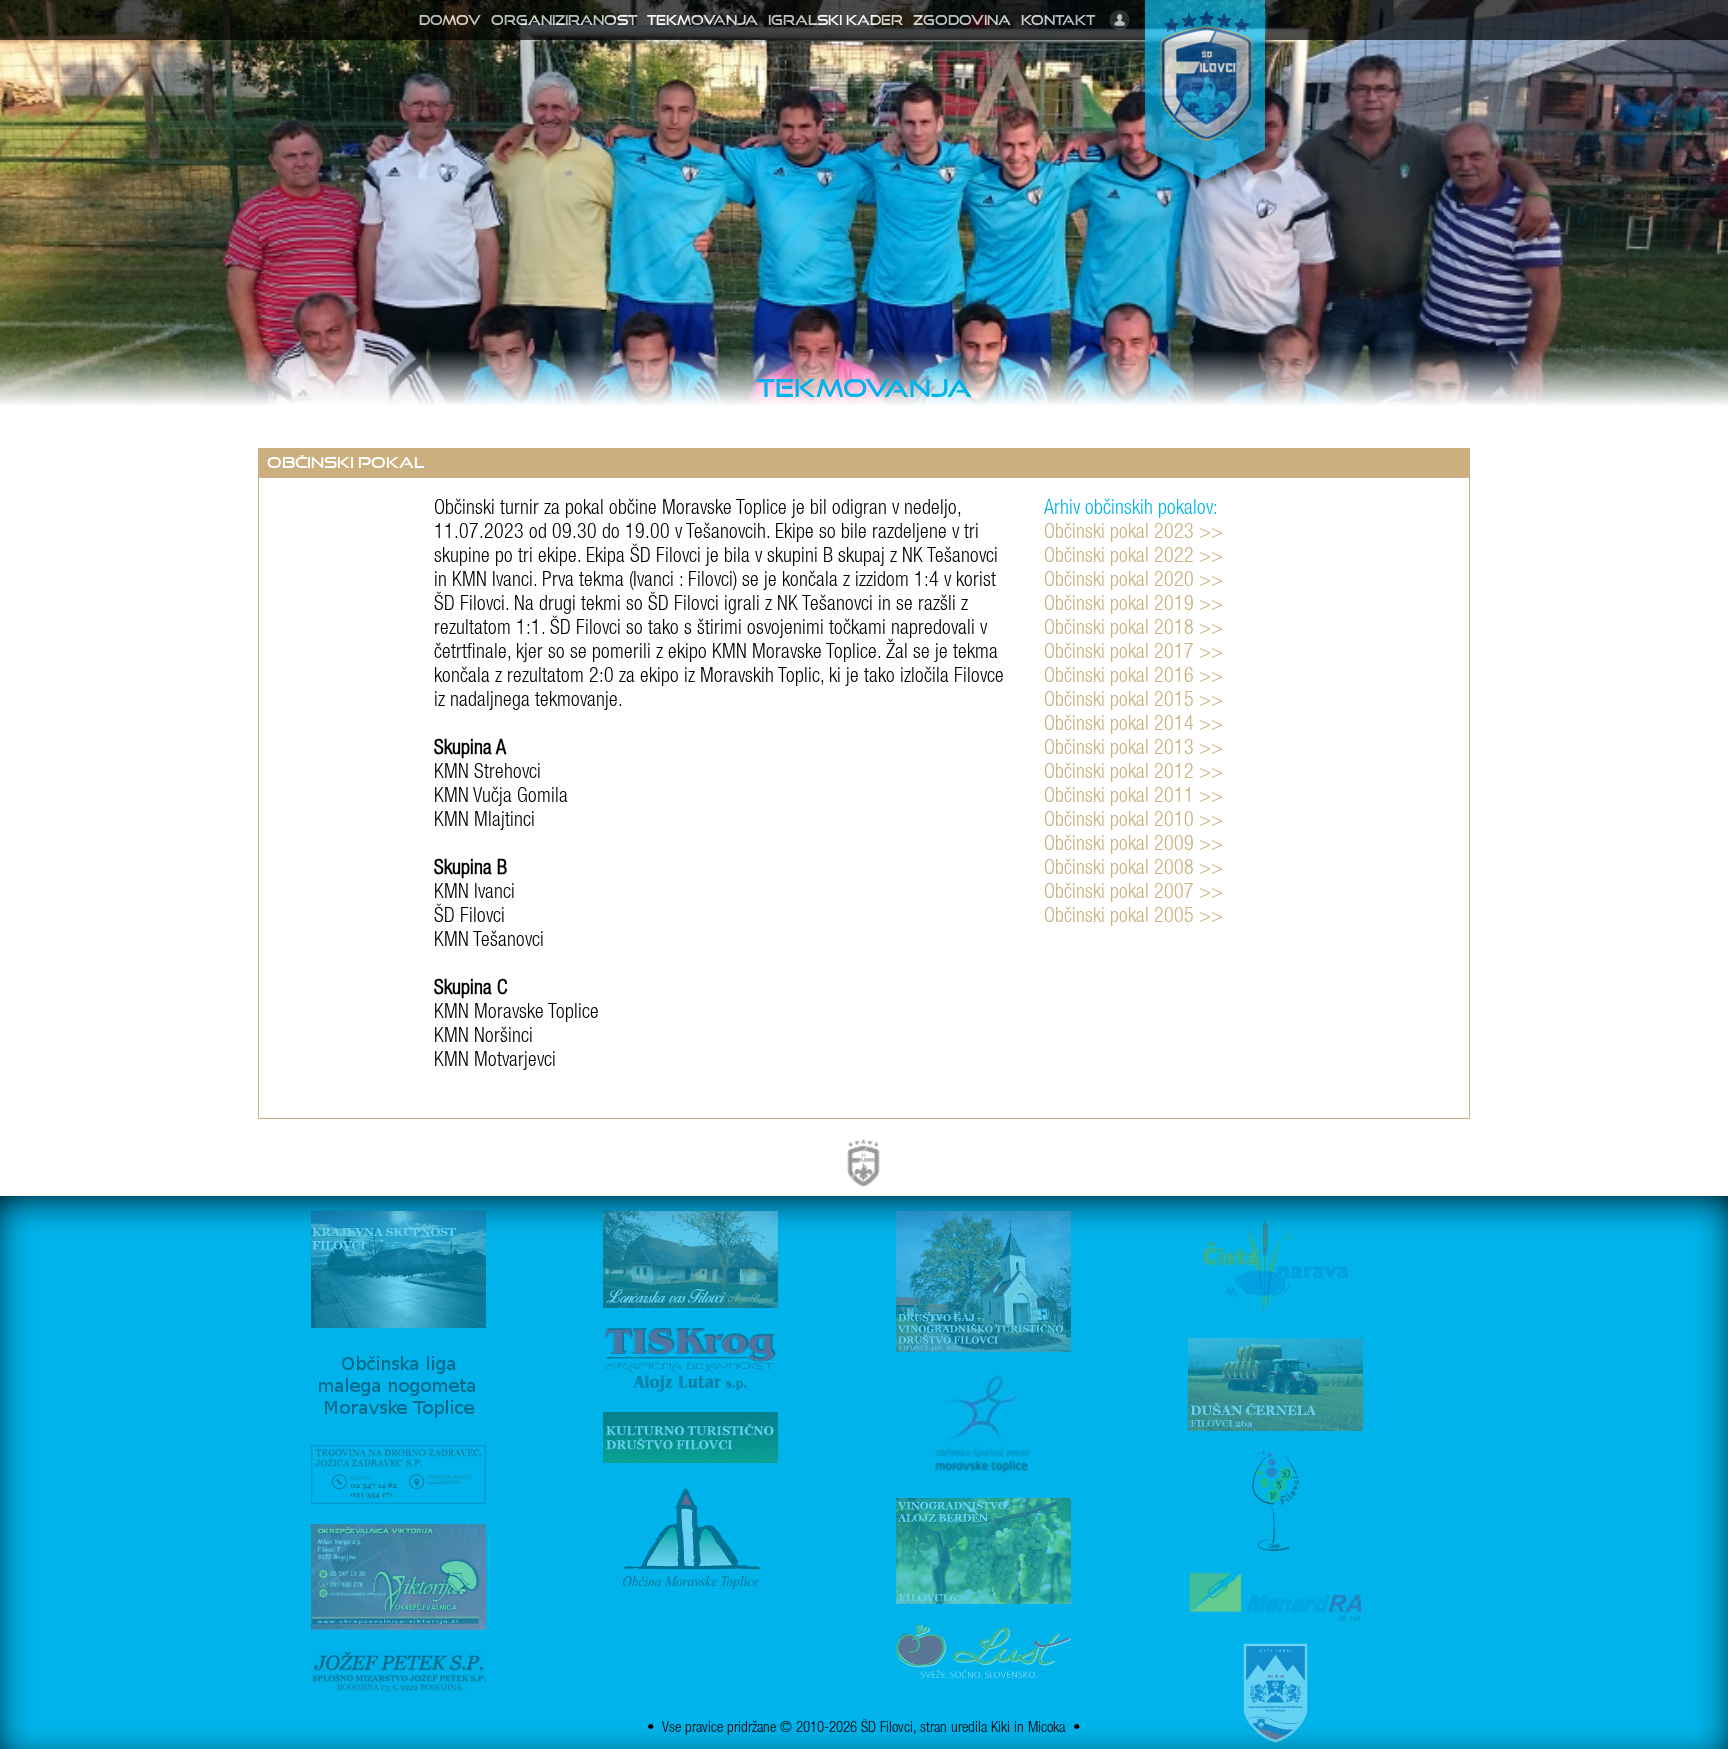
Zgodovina (962, 20)
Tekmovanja (702, 20)
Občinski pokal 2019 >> (1133, 606)
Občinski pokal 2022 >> (1133, 558)
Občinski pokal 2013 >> (1133, 750)
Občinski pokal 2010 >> (1133, 822)
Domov (450, 20)
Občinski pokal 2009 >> (1133, 846)
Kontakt (1058, 20)
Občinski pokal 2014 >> (1133, 726)
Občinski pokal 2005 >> (1133, 918)
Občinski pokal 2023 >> (1133, 534)
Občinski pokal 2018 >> (1133, 630)
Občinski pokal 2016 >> (1133, 678)
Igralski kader (835, 20)
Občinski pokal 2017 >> (1133, 654)
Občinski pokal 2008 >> (1133, 870)
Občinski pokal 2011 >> (1133, 798)
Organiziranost (564, 20)
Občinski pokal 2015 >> (1133, 702)
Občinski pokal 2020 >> (1133, 582)
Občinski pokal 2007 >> (1133, 894)
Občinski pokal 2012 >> (1133, 774)
